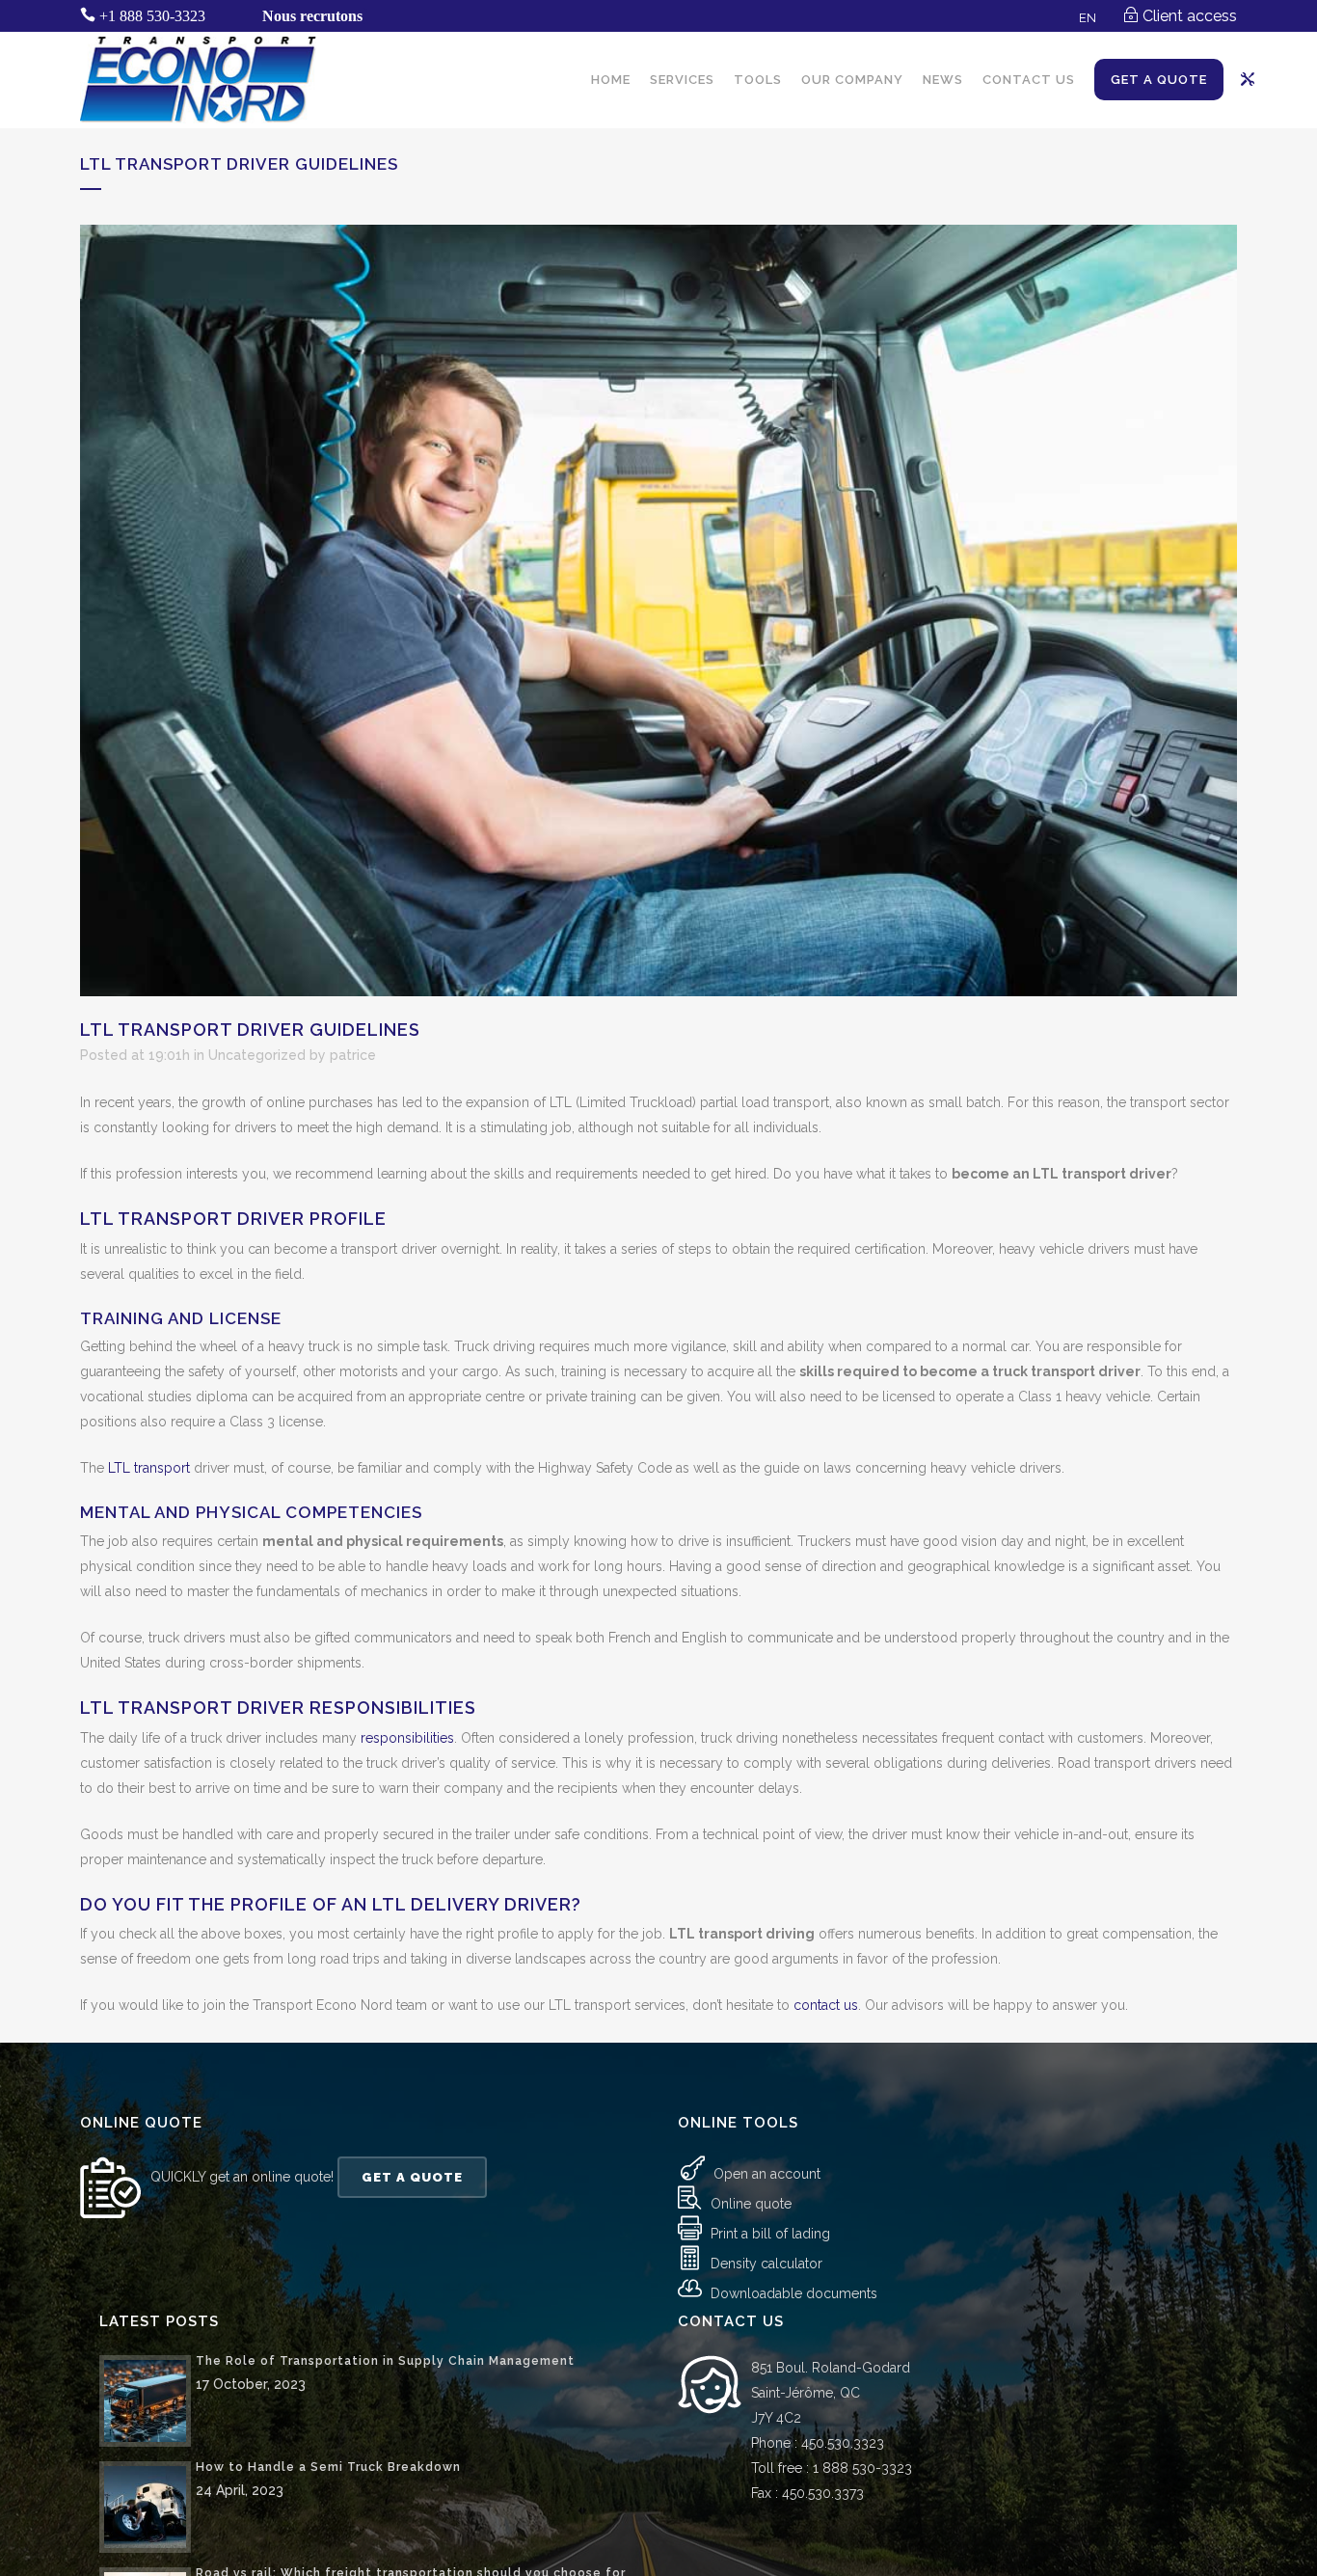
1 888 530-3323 (862, 2468)
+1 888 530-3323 (152, 16)
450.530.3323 (843, 2443)
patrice (353, 1055)
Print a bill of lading (770, 2234)
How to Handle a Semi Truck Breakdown (328, 2467)
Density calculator (766, 2264)
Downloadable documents (794, 2293)
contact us (826, 2005)
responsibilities (407, 1738)
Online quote (751, 2204)
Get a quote (412, 2177)
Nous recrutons (312, 16)
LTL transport (149, 1468)
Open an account (767, 2174)
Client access (1190, 16)
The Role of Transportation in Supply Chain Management (385, 2361)
